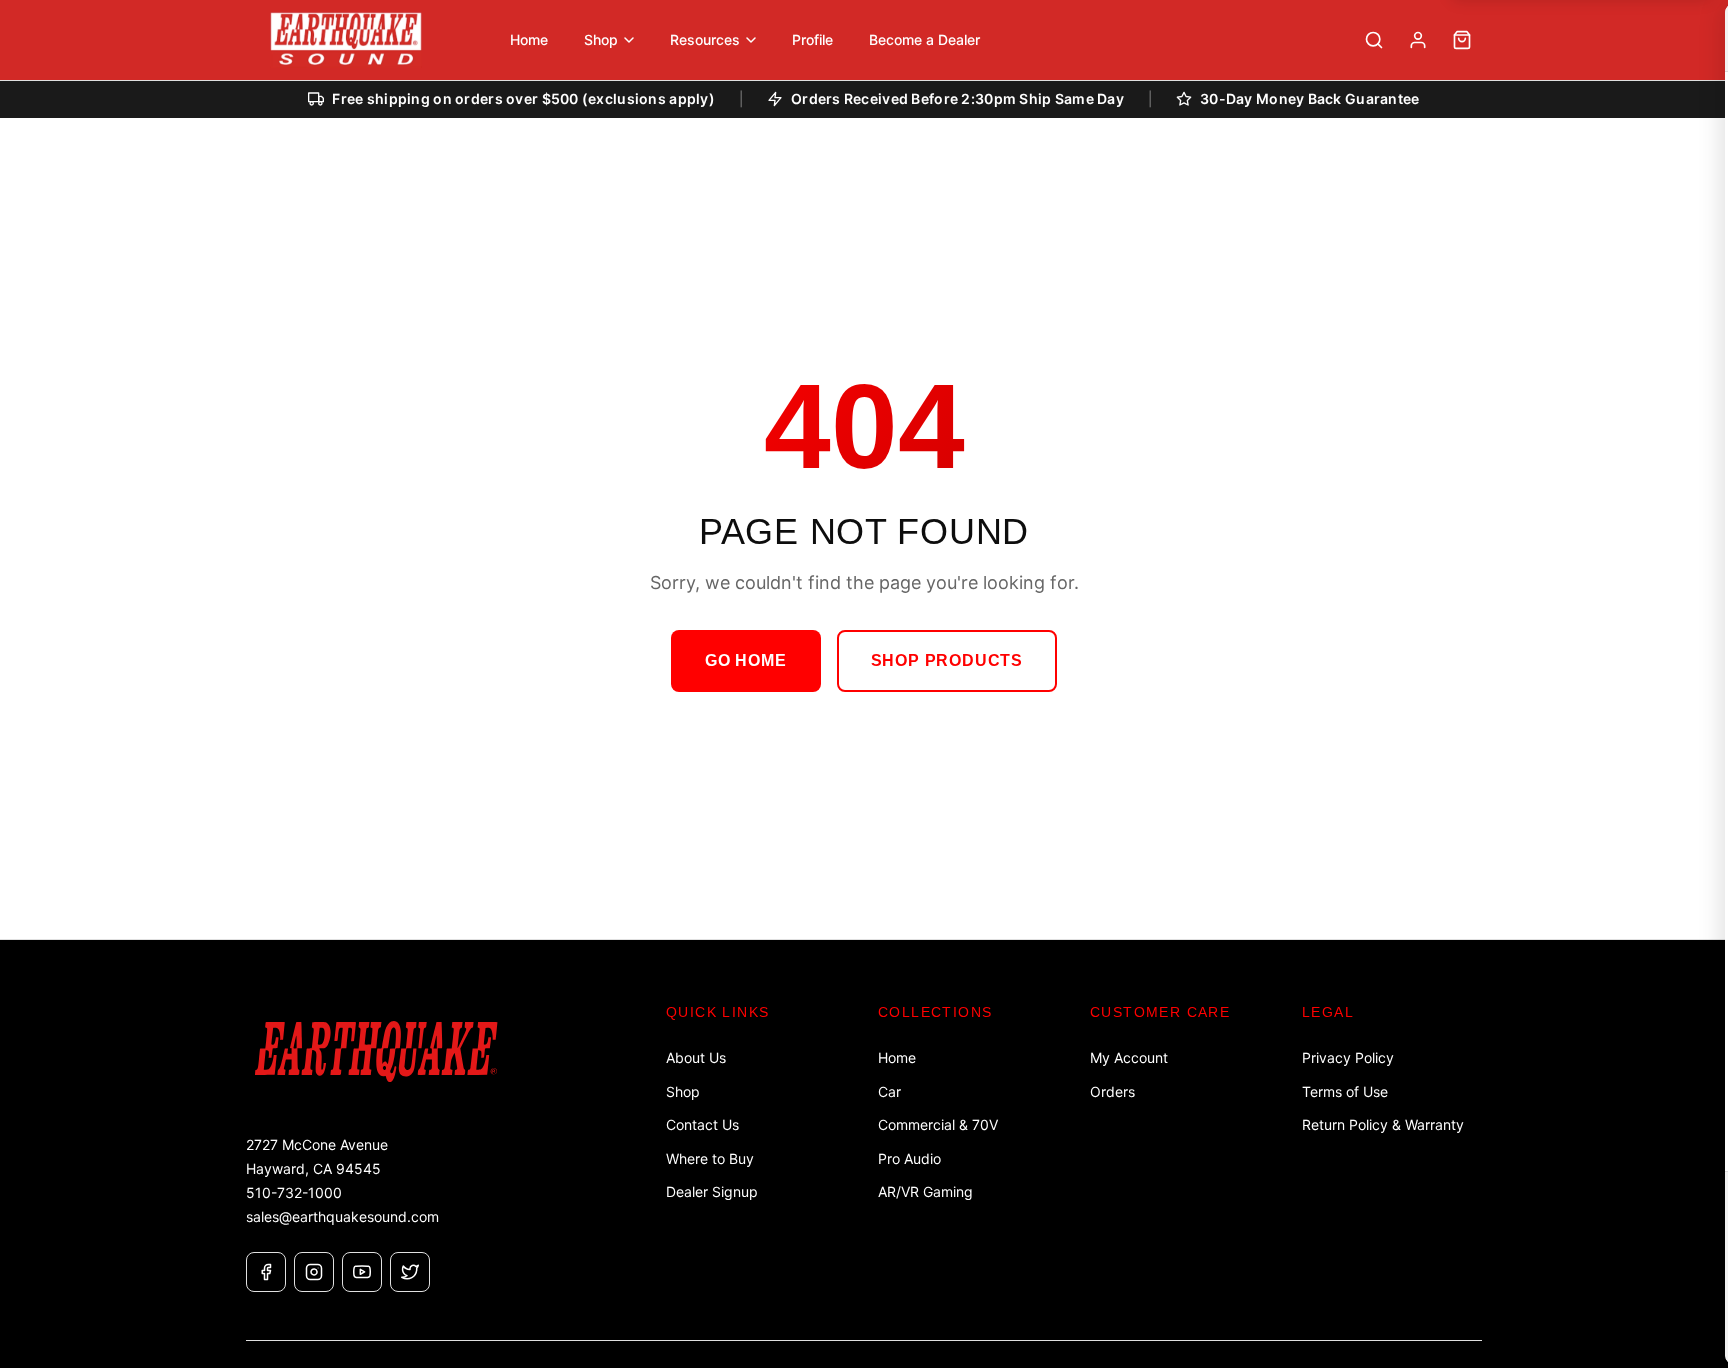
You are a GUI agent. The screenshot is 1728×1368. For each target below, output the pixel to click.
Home (897, 1057)
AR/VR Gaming (925, 1191)
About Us (696, 1057)
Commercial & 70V (938, 1124)
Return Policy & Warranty (1383, 1124)
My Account (1129, 1057)
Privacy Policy (1348, 1057)
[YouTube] (362, 1272)
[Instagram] (314, 1272)
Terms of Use (1345, 1091)
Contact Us (702, 1124)
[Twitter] (410, 1272)
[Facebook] (266, 1272)
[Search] (1374, 40)
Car (889, 1091)
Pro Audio (909, 1158)
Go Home (746, 660)
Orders (1112, 1091)
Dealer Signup (712, 1191)
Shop (683, 1091)
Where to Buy (710, 1158)
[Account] (1418, 40)
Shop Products (947, 660)
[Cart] (1462, 40)
